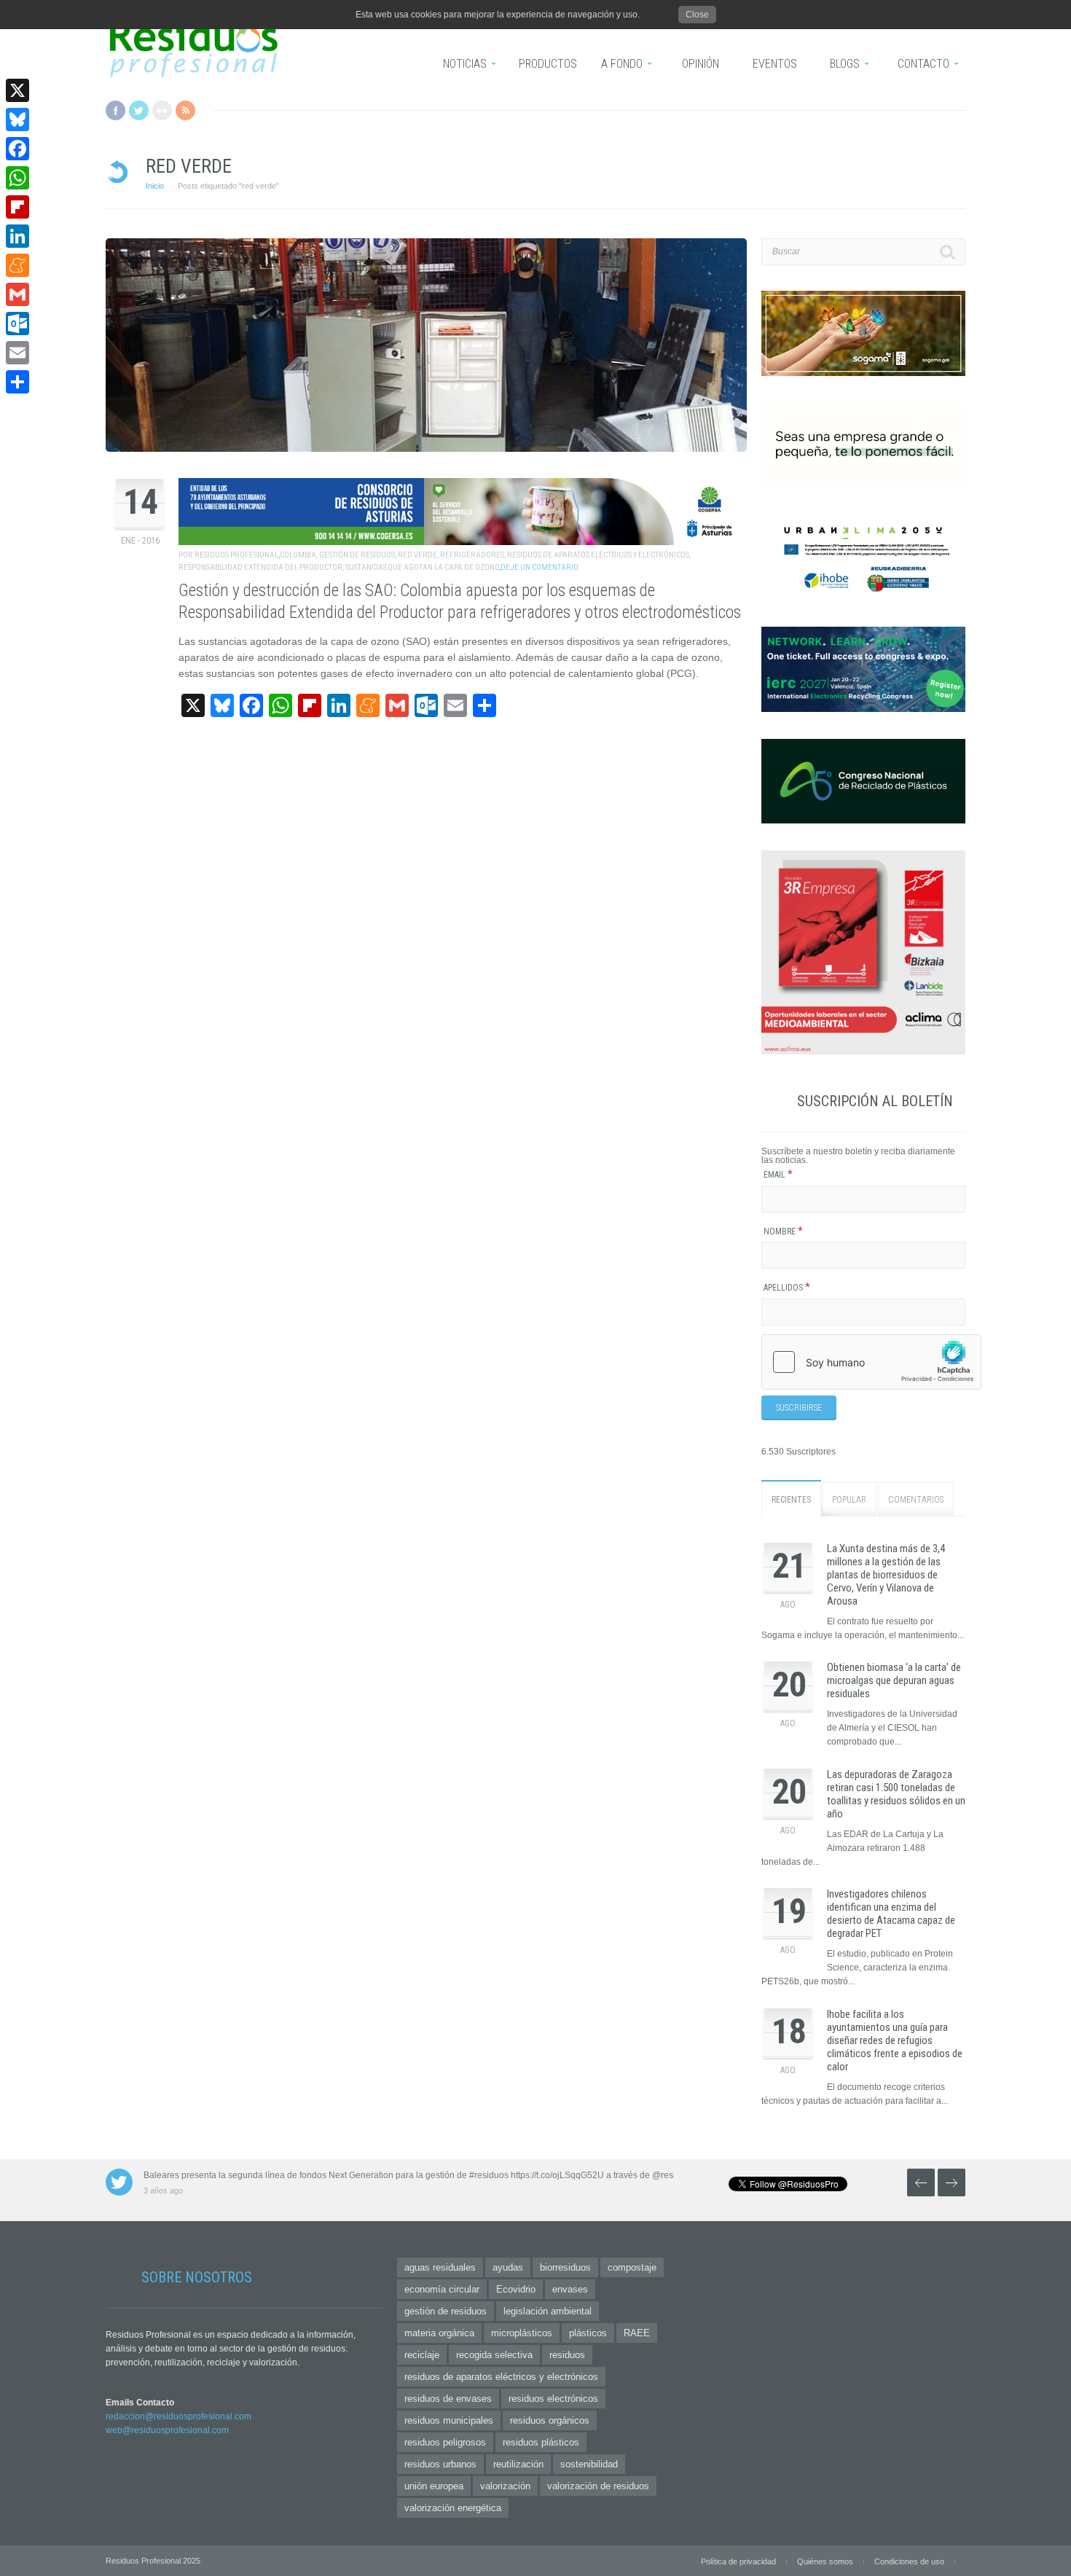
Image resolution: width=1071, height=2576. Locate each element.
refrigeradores (472, 555)
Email (778, 1175)
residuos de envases (448, 2399)
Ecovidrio (516, 2289)
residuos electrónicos (553, 2399)
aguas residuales (440, 2267)
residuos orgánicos (550, 2420)
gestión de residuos (357, 555)
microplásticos (522, 2333)
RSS (185, 110)
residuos (567, 2355)
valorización (505, 2486)
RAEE (637, 2333)
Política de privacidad (738, 2561)
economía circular (442, 2289)
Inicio (155, 186)
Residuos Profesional (236, 555)
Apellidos (787, 1288)
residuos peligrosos (445, 2442)
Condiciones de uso (909, 2561)
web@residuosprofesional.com (167, 2430)
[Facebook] (17, 149)
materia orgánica (439, 2333)
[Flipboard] (17, 207)
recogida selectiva (494, 2355)
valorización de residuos (598, 2486)
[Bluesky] (17, 120)
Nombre (783, 1232)
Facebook (115, 110)
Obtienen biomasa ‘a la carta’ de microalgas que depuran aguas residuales (894, 1680)
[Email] (17, 353)
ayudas (508, 2267)
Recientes (791, 1500)
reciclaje (422, 2355)
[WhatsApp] (17, 178)
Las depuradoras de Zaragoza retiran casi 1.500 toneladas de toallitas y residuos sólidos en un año (896, 1794)
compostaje (632, 2267)
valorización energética (453, 2508)
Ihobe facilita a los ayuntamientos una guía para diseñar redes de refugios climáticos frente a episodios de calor (895, 2040)
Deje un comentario (540, 567)
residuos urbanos (440, 2464)
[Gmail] (17, 294)
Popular (849, 1500)
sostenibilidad (589, 2464)
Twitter (139, 110)
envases (570, 2289)
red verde (417, 555)
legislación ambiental (548, 2311)
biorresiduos (565, 2267)
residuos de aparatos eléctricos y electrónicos (598, 555)
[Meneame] (17, 265)
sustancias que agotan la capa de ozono (422, 567)
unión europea (434, 2486)
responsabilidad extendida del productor (260, 567)
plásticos (588, 2333)
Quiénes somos (825, 2561)
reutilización (518, 2464)
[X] (17, 90)
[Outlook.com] (17, 324)
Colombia (298, 555)
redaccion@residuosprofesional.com (178, 2416)
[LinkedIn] (17, 236)
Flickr (162, 110)
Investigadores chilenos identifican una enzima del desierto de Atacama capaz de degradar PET (891, 1914)
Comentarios (916, 1500)
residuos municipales (449, 2420)
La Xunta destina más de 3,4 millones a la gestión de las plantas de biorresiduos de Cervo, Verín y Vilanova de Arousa (886, 1575)
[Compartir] (17, 382)
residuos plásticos (541, 2442)
